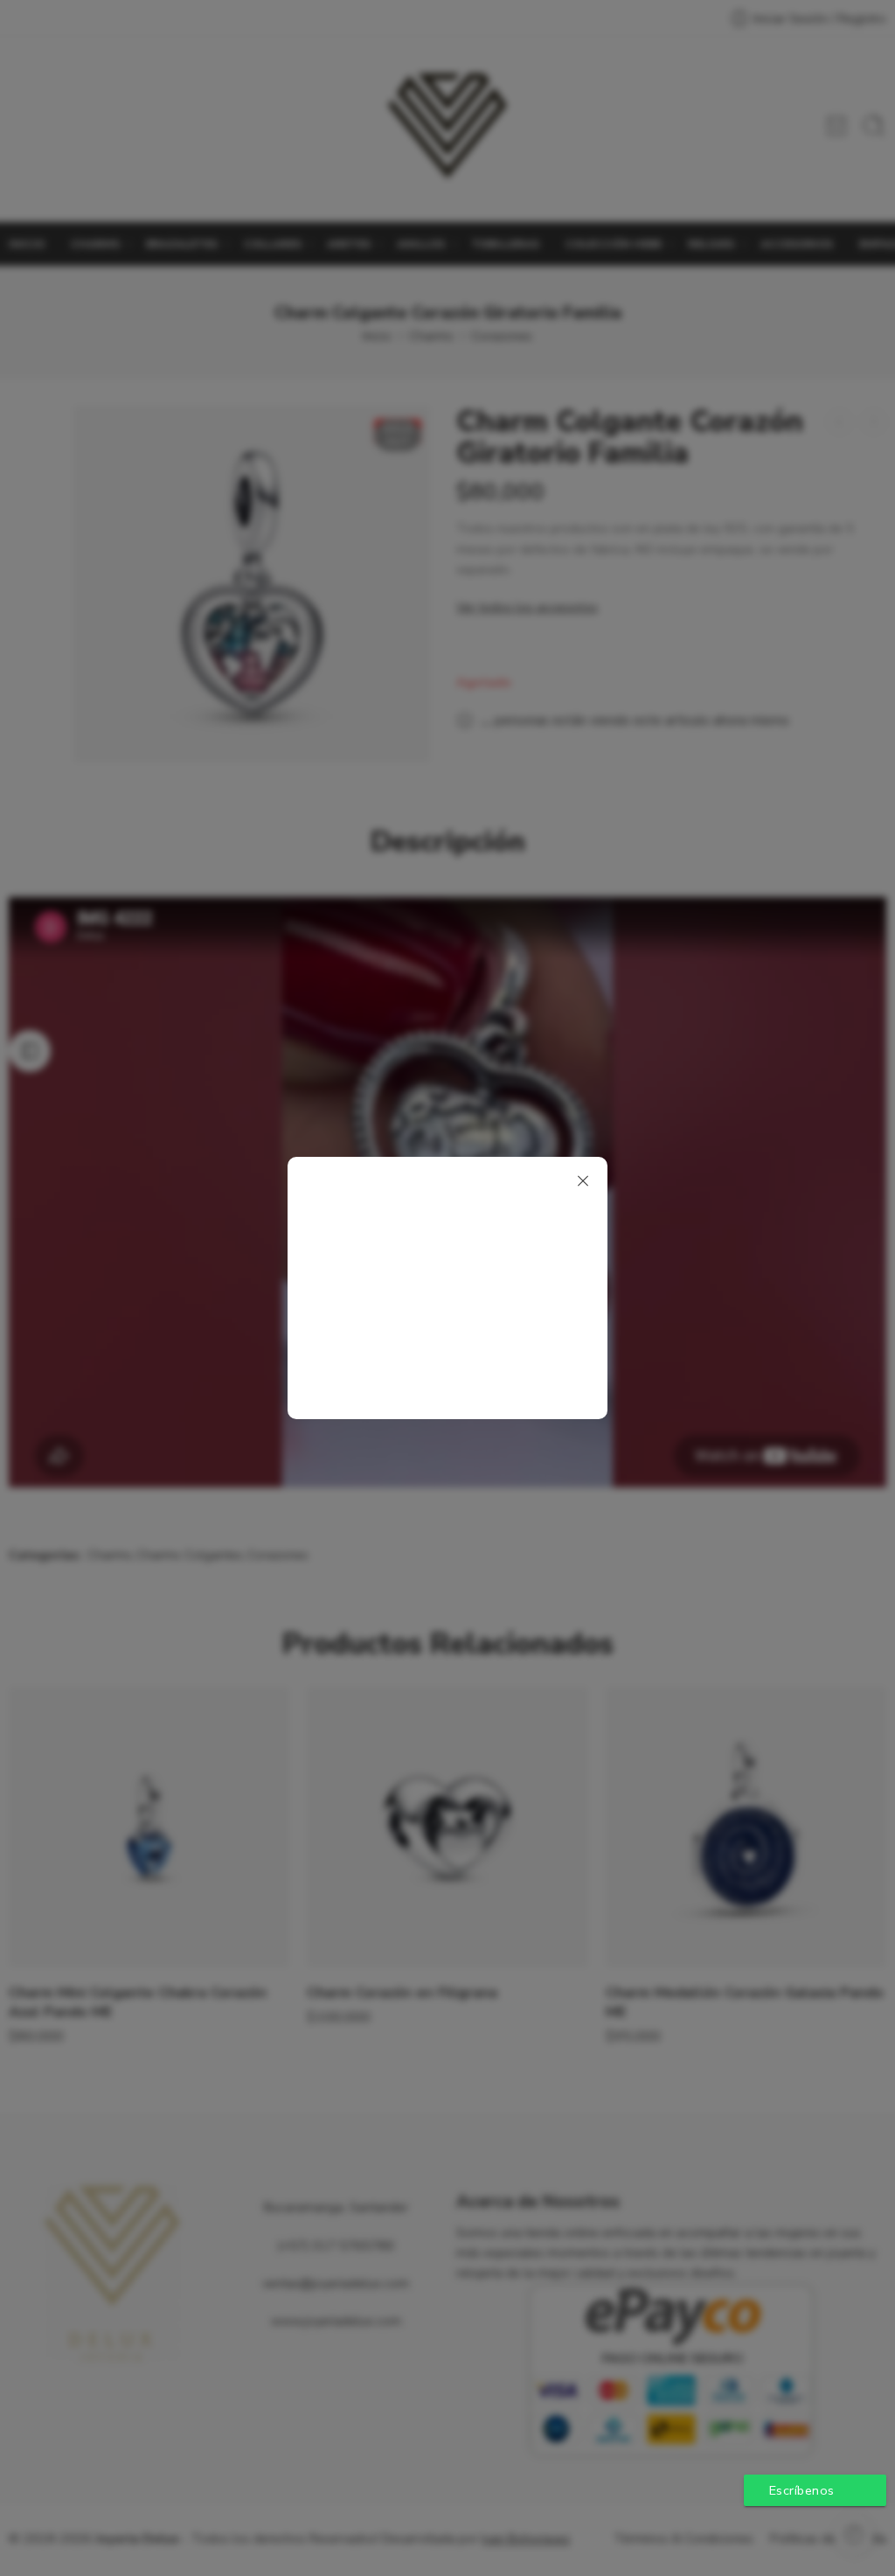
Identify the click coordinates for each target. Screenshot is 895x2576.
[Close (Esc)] (583, 1181)
